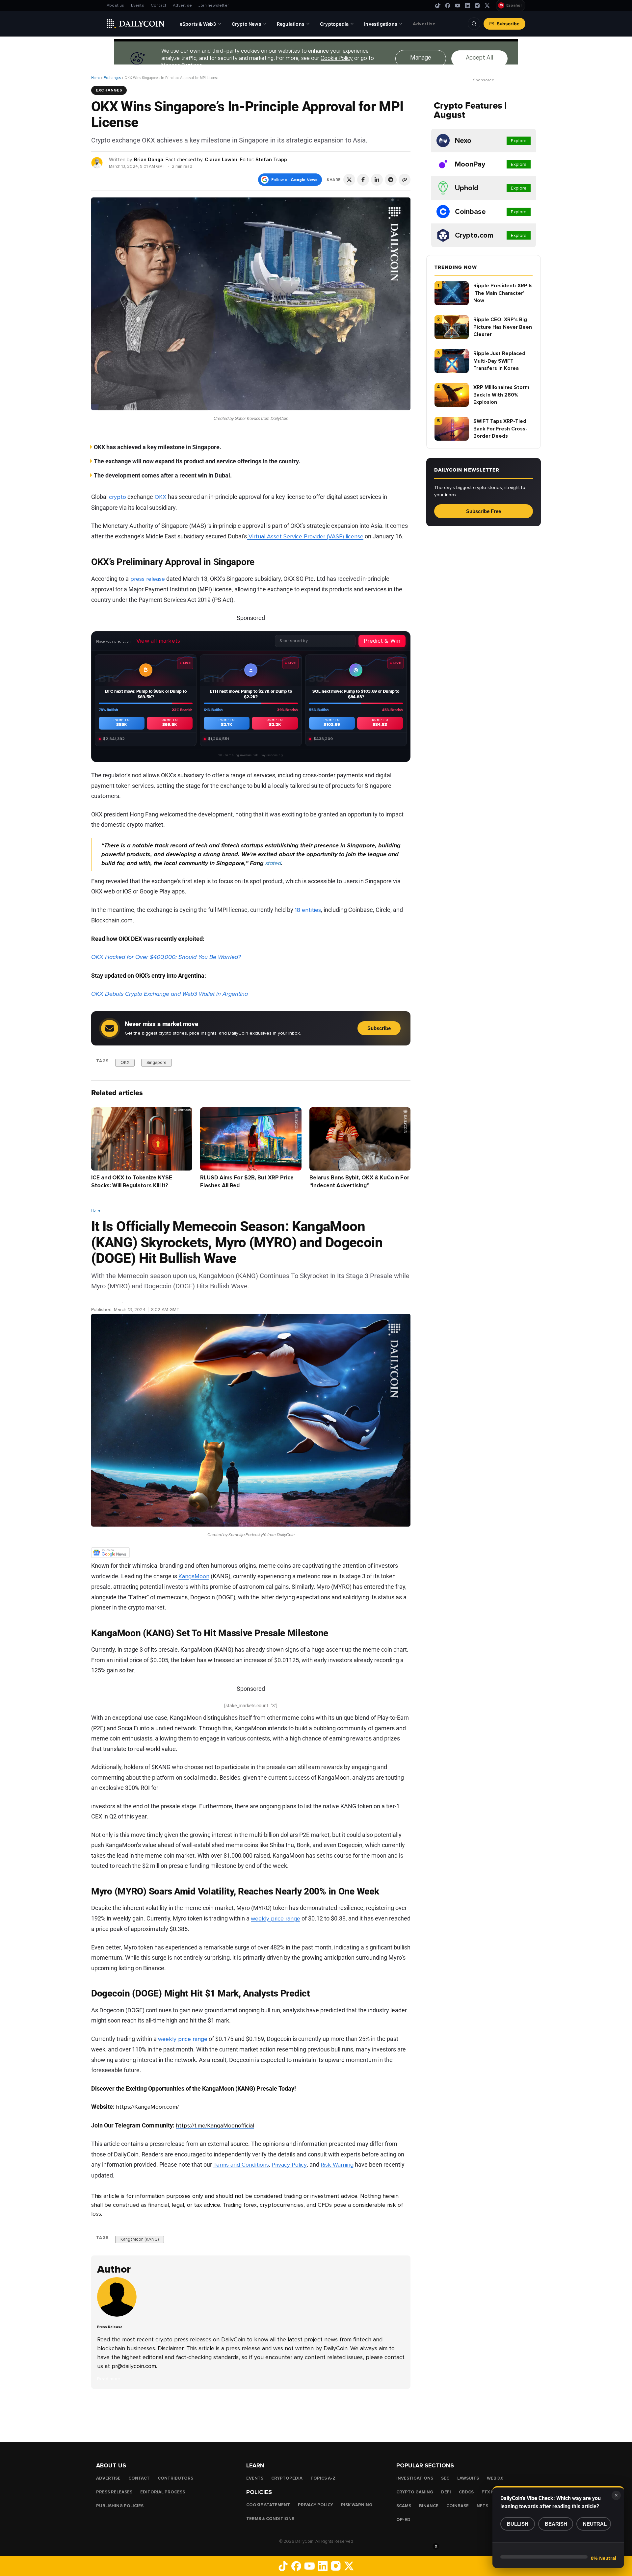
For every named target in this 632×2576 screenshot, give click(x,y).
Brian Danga (149, 160)
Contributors (175, 2478)
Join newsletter (214, 5)
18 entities (307, 910)
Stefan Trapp (271, 160)
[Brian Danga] (97, 162)
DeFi (446, 2492)
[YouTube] (458, 6)
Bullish (518, 2524)
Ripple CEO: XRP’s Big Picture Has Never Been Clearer (503, 327)
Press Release (106, 1301)
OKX (160, 497)
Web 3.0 (495, 2478)
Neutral (595, 2524)
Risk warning (357, 2505)
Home (96, 78)
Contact (158, 5)
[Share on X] (349, 180)
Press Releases (114, 2492)
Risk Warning (337, 2165)
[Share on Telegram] (391, 180)
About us (116, 5)
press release (147, 579)
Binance (429, 2506)
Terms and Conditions (241, 2165)
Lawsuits (468, 2478)
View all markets (158, 641)
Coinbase (458, 2506)
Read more (109, 2379)
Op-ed (403, 2520)
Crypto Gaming (415, 2492)
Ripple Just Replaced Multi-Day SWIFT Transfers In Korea (499, 361)
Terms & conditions (270, 2519)
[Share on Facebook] (363, 180)
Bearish (556, 2524)
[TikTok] (438, 6)
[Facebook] (448, 6)
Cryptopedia (287, 2478)
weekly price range (276, 1919)
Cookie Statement (268, 2505)
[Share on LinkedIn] (377, 180)
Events (138, 5)
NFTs (482, 2506)
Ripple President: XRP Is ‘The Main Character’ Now (503, 293)
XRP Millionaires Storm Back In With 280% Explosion (501, 395)
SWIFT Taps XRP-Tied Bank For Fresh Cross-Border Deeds (500, 429)
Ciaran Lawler (221, 160)
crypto (118, 497)
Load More (251, 2415)
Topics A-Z (323, 2478)
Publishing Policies (120, 2506)
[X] (487, 6)
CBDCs (466, 2492)
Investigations (415, 2478)
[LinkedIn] (467, 6)
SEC (445, 2478)
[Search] (474, 24)
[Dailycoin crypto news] (136, 24)
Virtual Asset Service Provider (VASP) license (305, 536)
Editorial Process (163, 2492)
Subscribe (508, 24)
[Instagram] (477, 6)
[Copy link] (405, 180)
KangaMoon (194, 1576)
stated (272, 863)
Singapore (157, 1062)
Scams (404, 2506)
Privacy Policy (289, 2165)
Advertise (182, 5)
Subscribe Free (484, 511)
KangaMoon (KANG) (140, 2239)
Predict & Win (382, 641)
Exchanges (112, 78)
